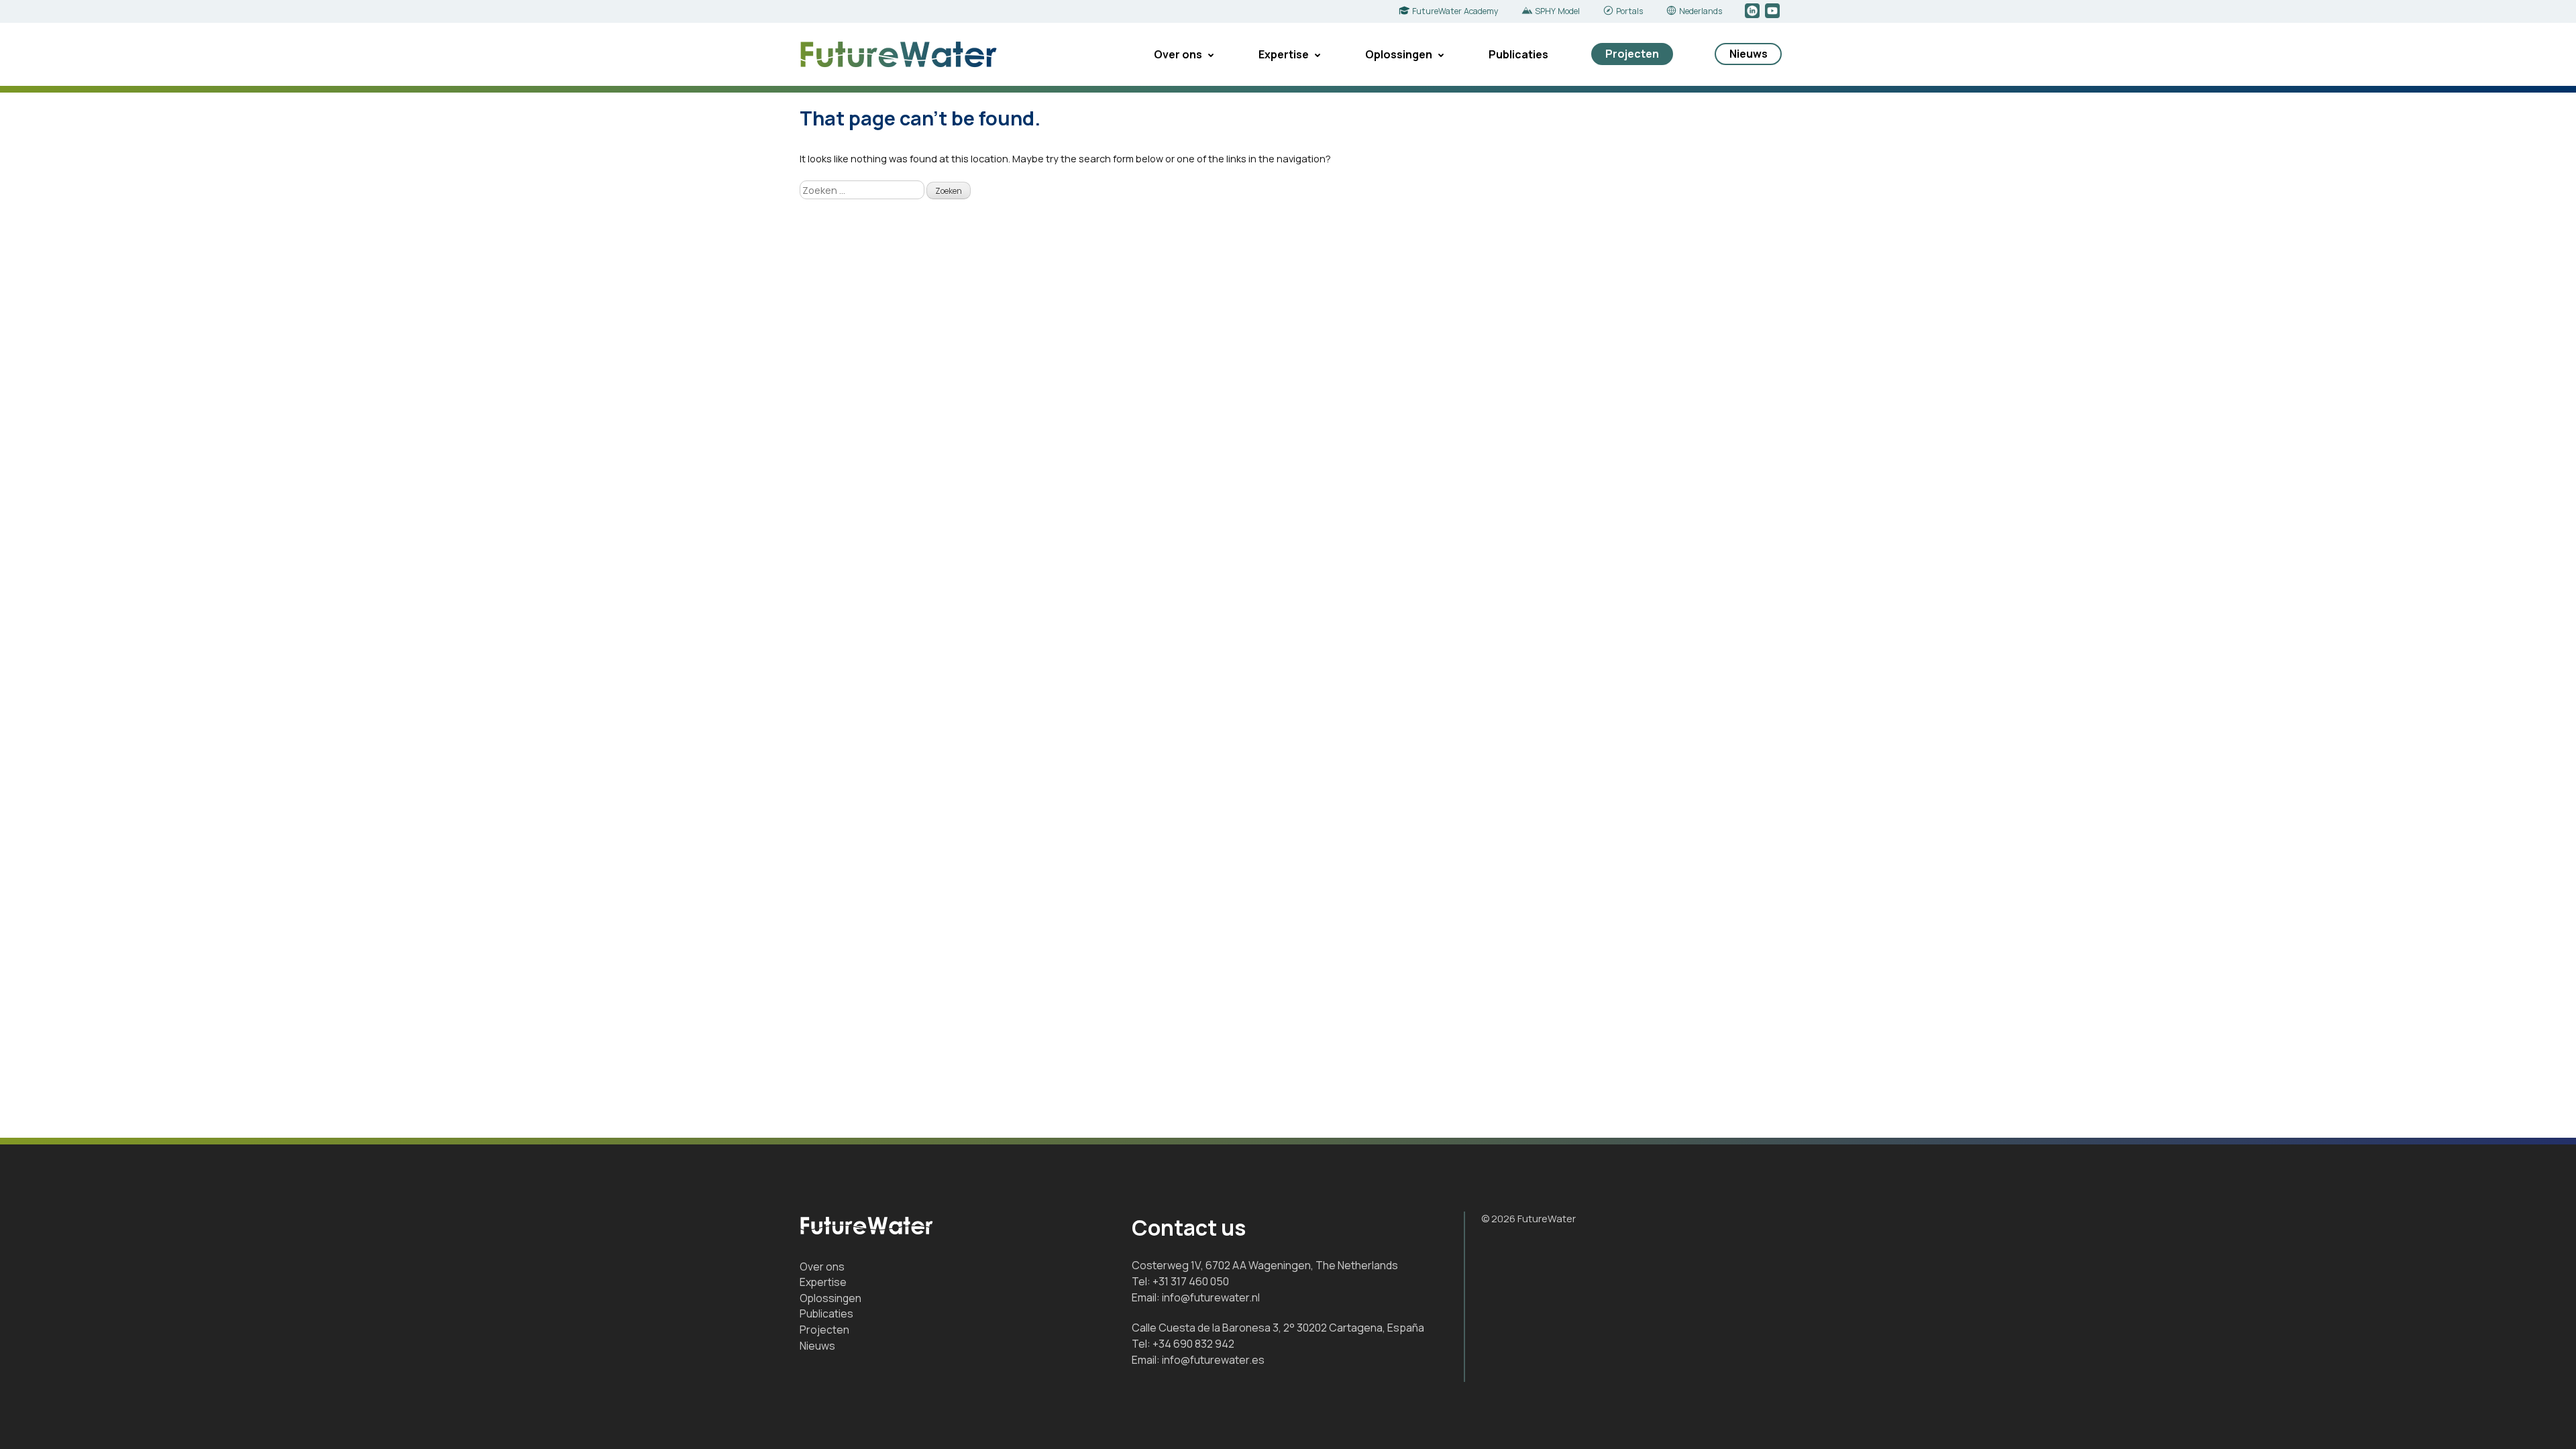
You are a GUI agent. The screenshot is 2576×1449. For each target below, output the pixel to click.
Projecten (1632, 54)
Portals (1629, 11)
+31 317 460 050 (1191, 1281)
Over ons (1178, 54)
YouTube (1773, 11)
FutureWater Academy (1455, 11)
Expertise (1284, 54)
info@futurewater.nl (1211, 1297)
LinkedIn (1753, 11)
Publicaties (1518, 54)
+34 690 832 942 (1193, 1344)
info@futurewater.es (1213, 1360)
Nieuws (1749, 54)
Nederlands (1701, 11)
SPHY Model (1557, 11)
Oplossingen (1399, 54)
